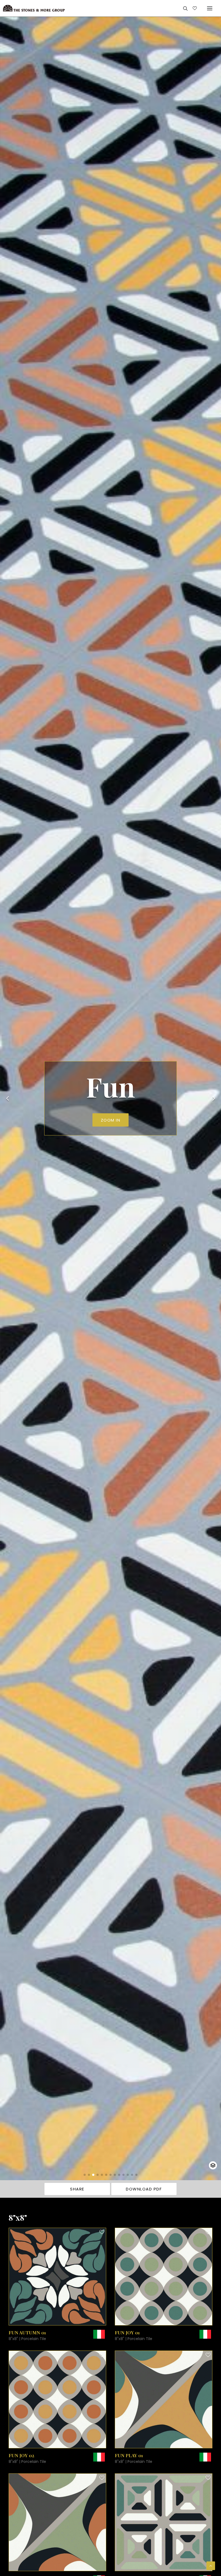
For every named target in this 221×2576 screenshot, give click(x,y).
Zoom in (111, 1120)
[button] (85, 2175)
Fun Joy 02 (21, 2455)
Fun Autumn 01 (27, 2332)
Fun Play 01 (129, 2455)
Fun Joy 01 (127, 2332)
